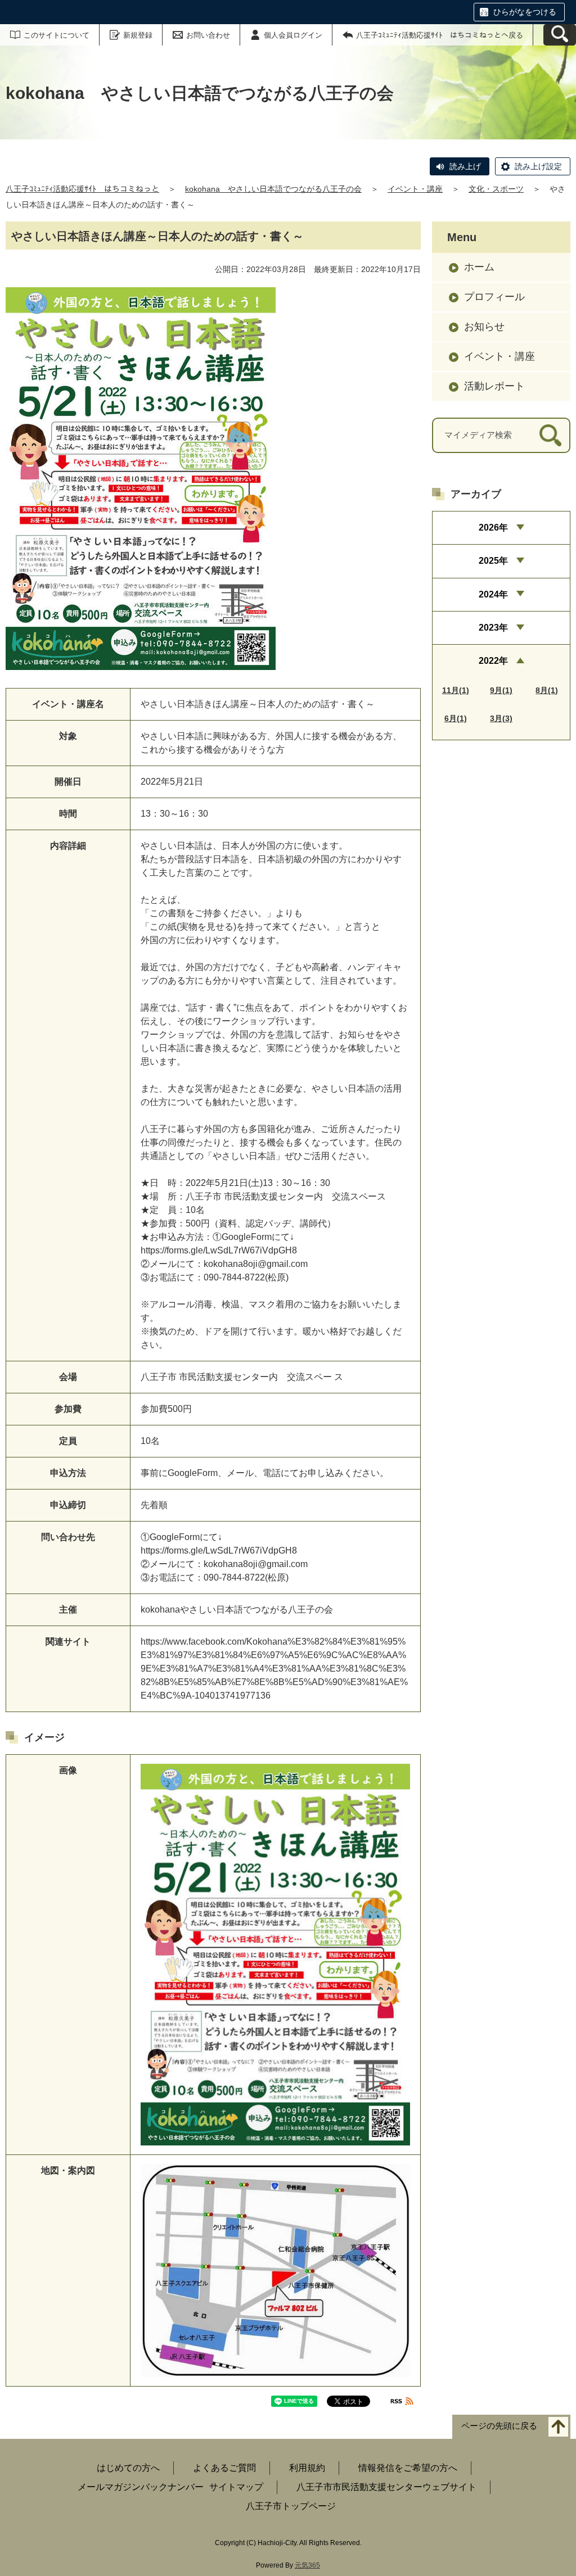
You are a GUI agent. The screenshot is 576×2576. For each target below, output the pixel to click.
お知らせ (484, 327)
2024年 (493, 594)
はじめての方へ (128, 2468)
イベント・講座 (415, 189)
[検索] (550, 435)
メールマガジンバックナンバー (141, 2487)
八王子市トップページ (291, 2506)
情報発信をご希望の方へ (408, 2468)
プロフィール (494, 297)
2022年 (493, 661)
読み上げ (465, 166)
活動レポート (494, 386)
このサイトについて (57, 35)
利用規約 (307, 2468)
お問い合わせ (208, 35)
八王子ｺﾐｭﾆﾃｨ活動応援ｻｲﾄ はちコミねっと (82, 189)
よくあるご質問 (224, 2468)
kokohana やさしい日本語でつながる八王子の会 (273, 189)
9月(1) (501, 690)
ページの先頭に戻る (499, 2426)
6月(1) (456, 718)
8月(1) (547, 690)
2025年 (493, 561)
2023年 (493, 628)
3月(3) (501, 718)
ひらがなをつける (525, 12)
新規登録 (138, 35)
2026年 (493, 528)
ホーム (479, 267)
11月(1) (456, 690)
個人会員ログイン (293, 35)
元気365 (307, 2565)
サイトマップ (236, 2487)
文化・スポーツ (496, 189)
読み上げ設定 (538, 166)
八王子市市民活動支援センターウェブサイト (386, 2487)
